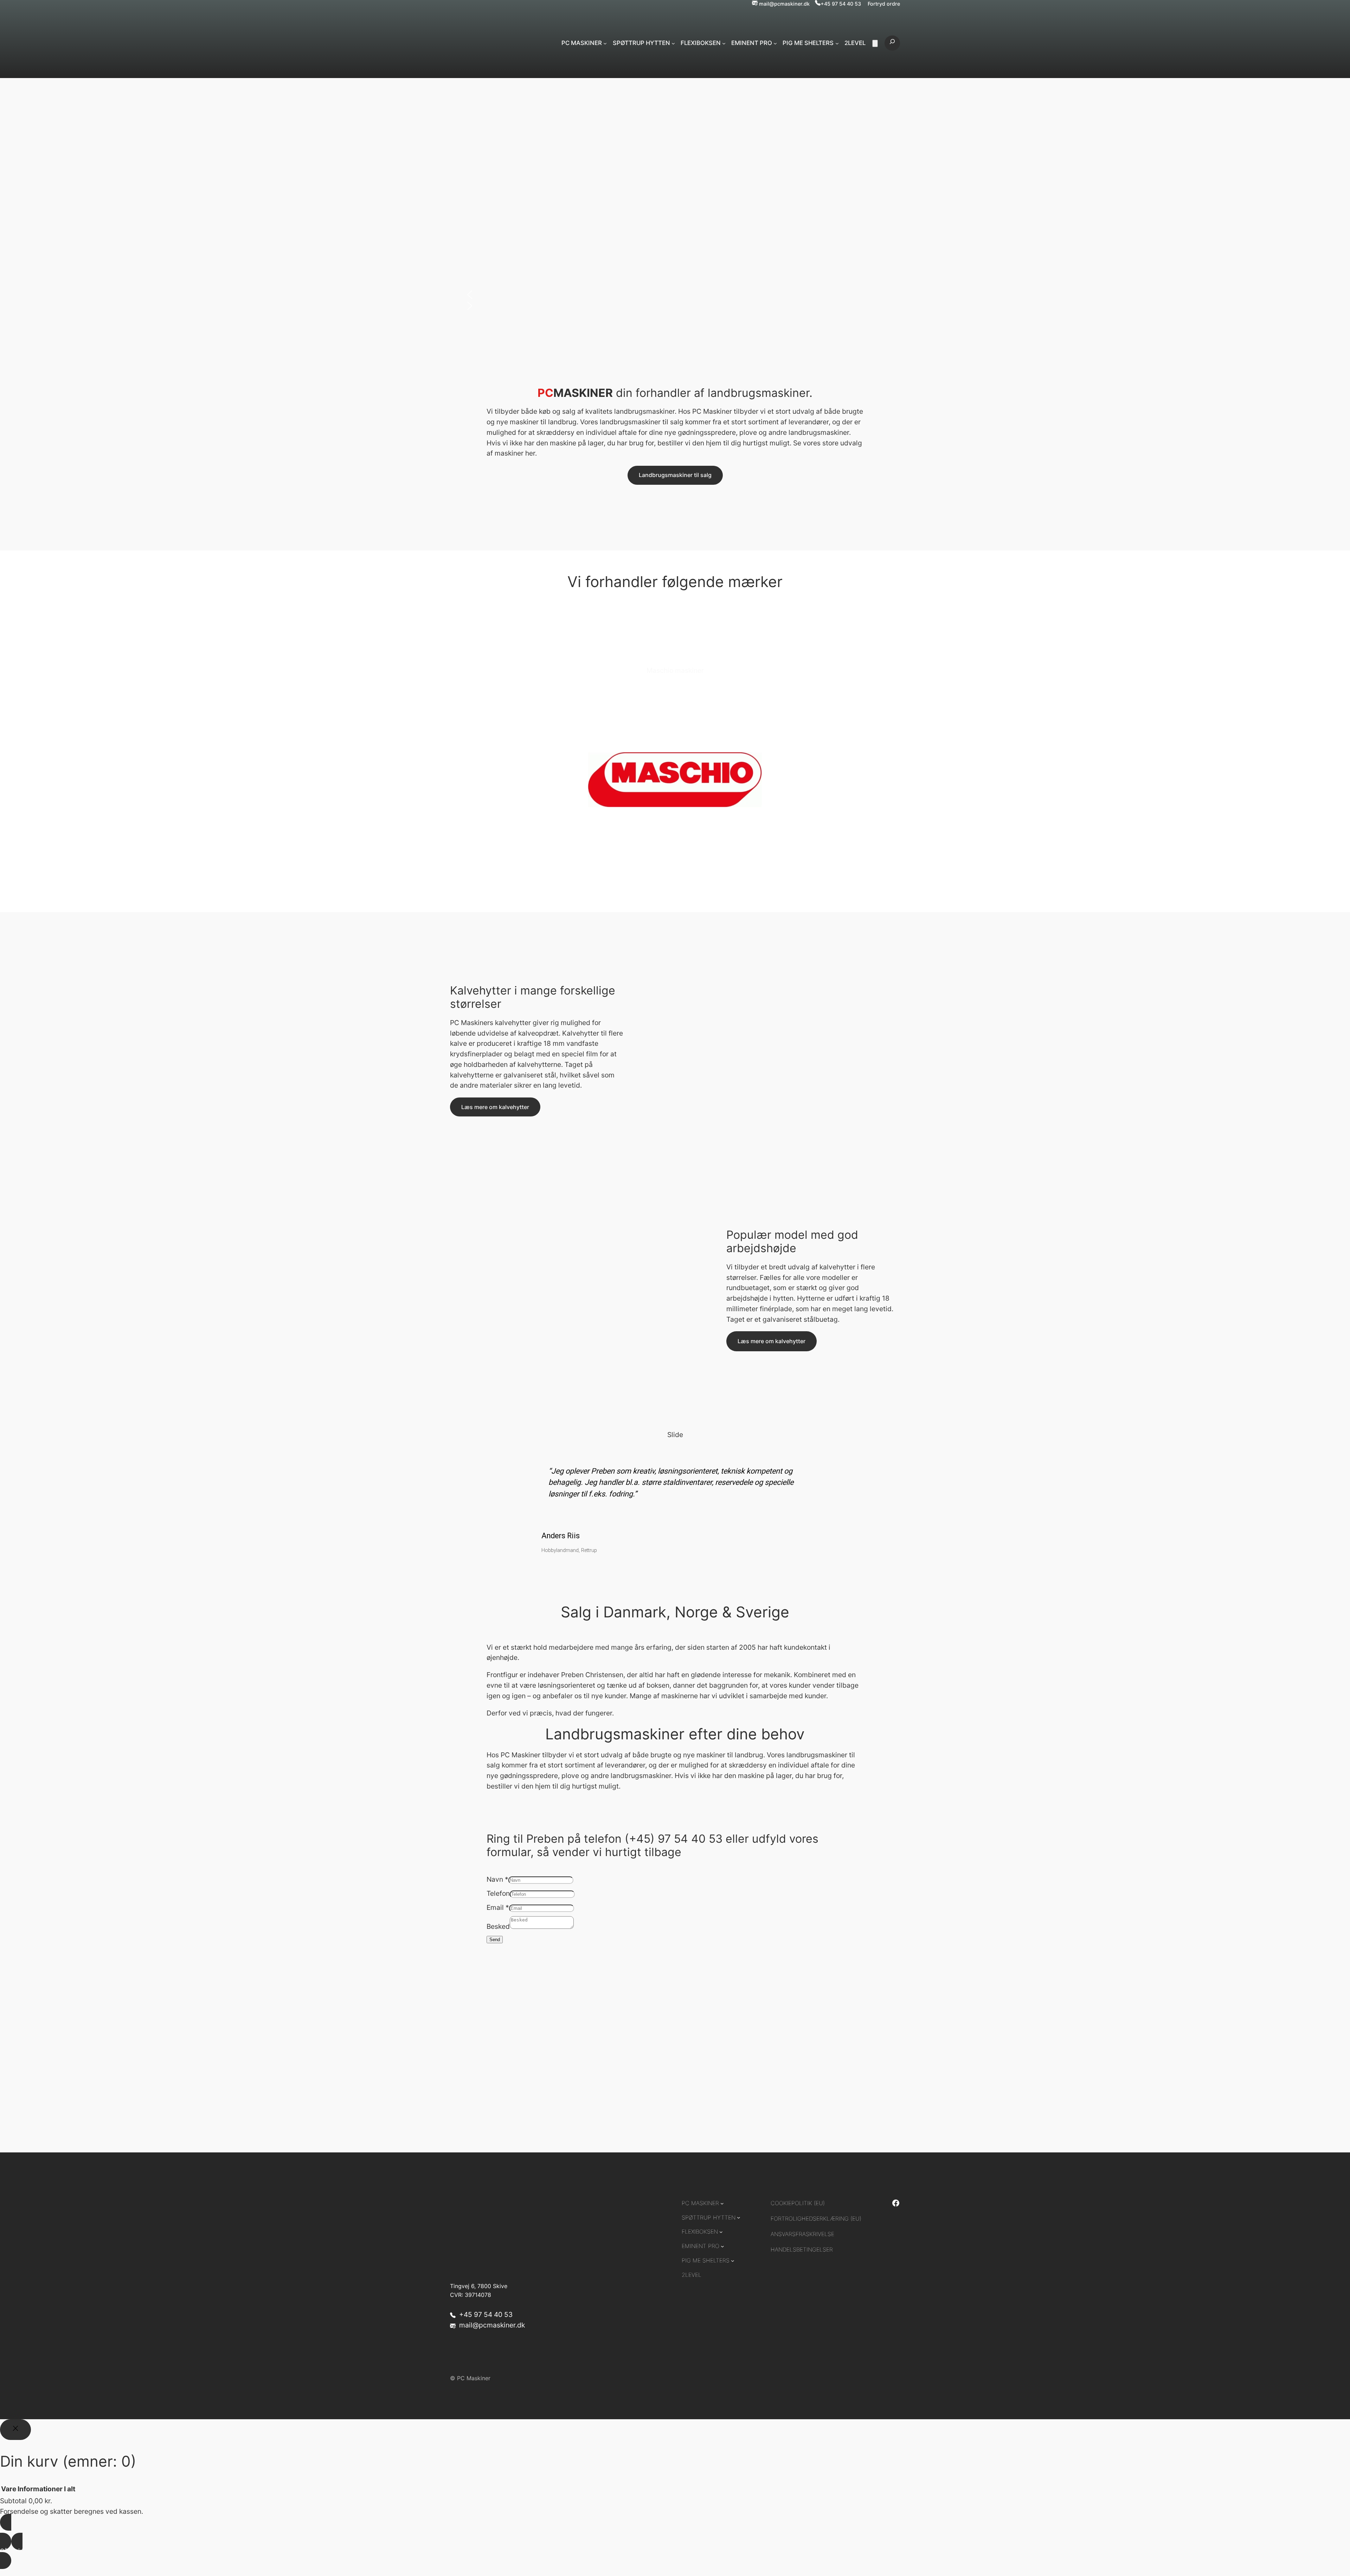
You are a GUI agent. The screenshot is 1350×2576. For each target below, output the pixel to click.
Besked (498, 1926)
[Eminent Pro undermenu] (775, 43)
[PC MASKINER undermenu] (605, 43)
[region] (675, 1498)
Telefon (498, 1893)
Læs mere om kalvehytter (495, 1107)
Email (498, 1907)
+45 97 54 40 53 (841, 4)
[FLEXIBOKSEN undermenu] (724, 43)
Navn (497, 1879)
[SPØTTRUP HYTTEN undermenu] (673, 43)
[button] (675, 295)
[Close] (15, 2430)
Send (495, 1940)
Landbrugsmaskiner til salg (675, 475)
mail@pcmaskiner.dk (784, 4)
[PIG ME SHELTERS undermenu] (837, 43)
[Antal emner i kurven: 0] (875, 43)
